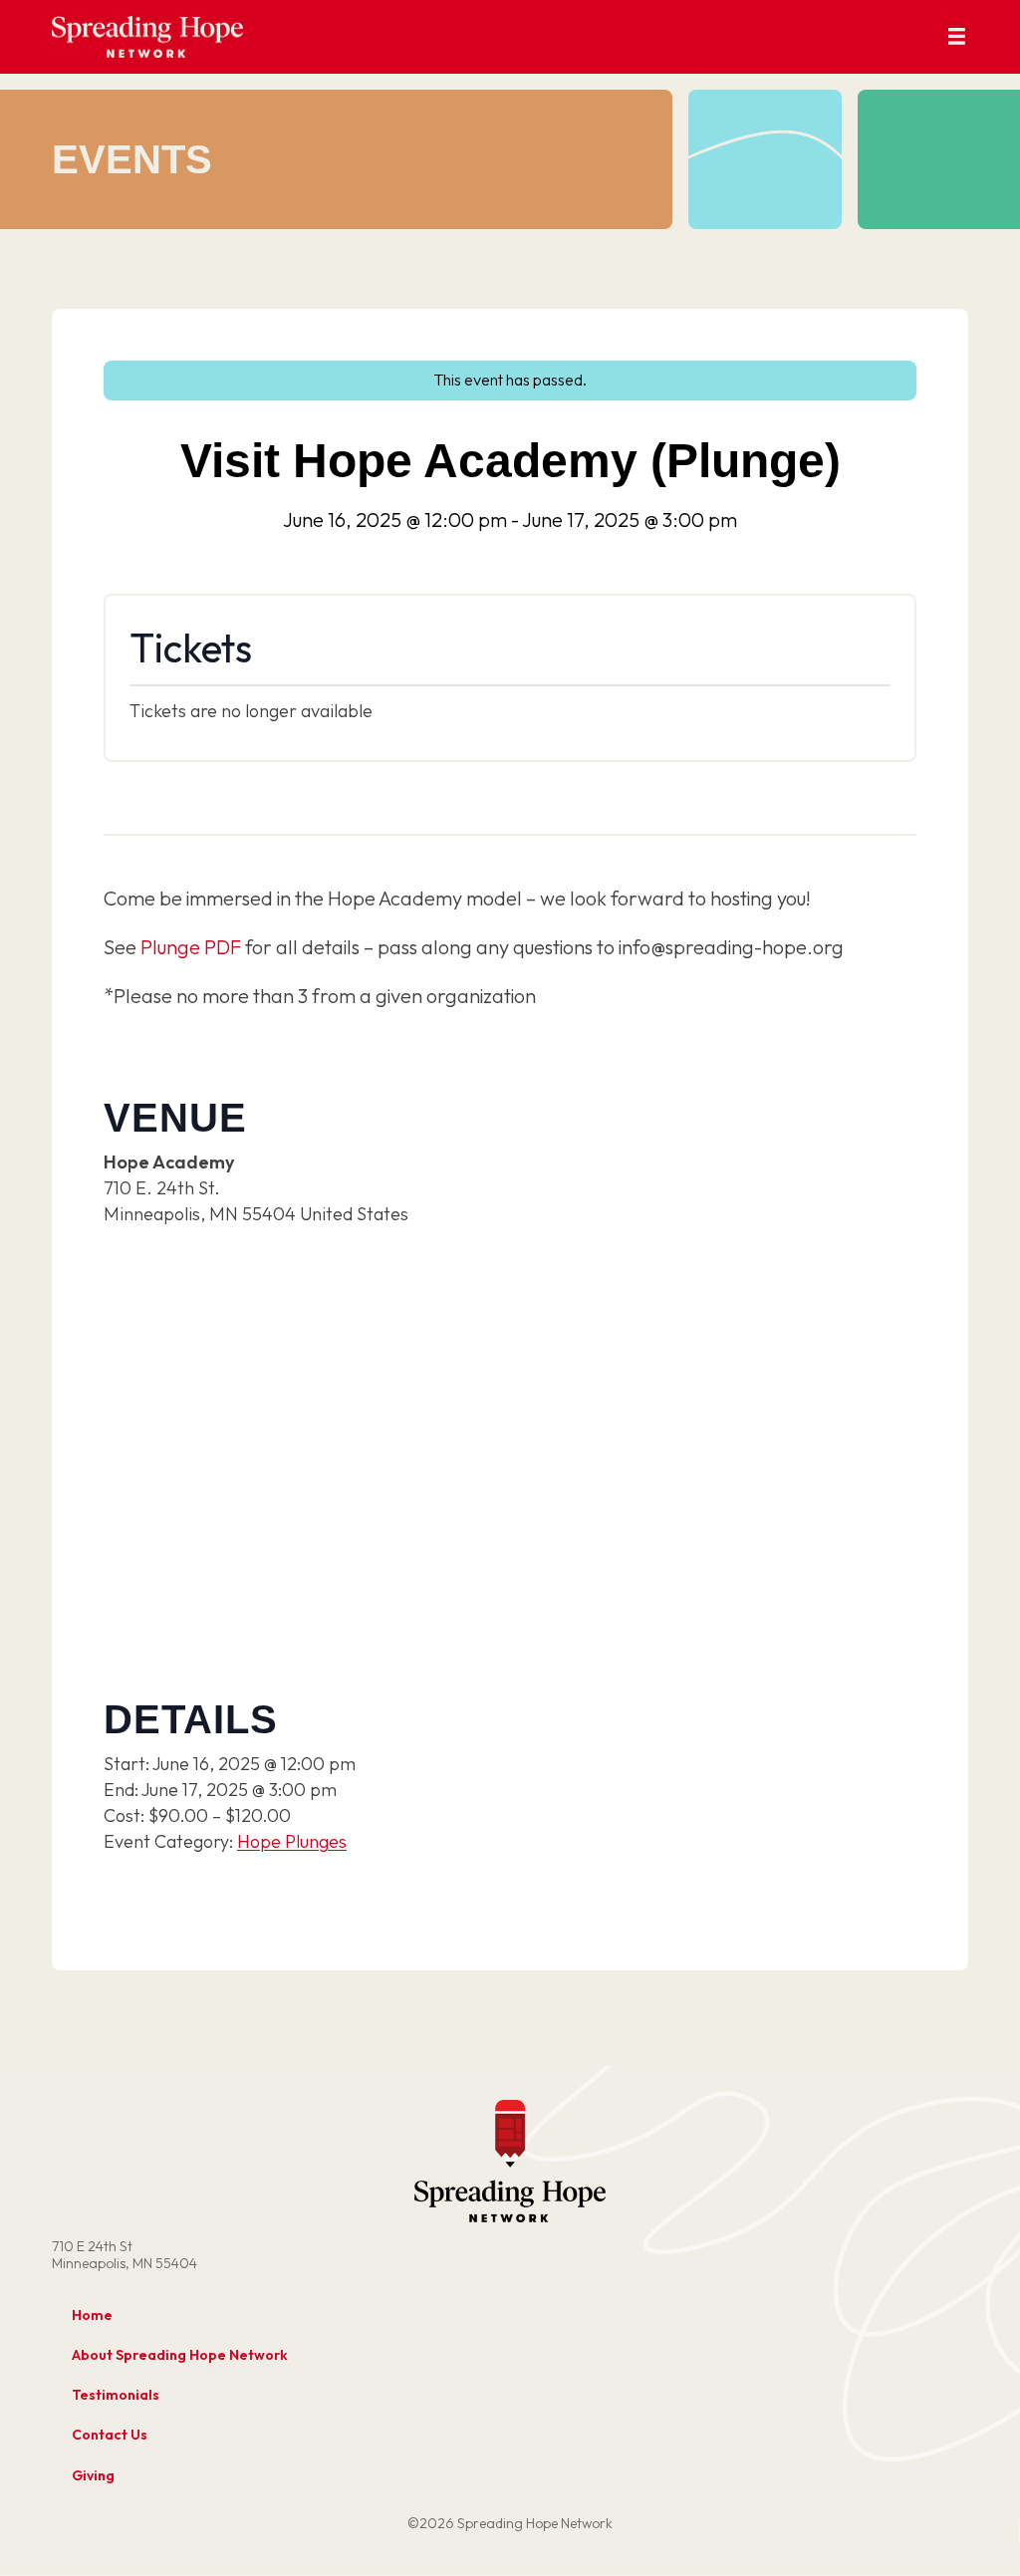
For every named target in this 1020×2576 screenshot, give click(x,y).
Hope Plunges (292, 1841)
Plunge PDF (191, 947)
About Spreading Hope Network (180, 2355)
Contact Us (110, 2435)
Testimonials (116, 2395)
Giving (93, 2475)
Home (92, 2315)
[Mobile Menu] (957, 37)
